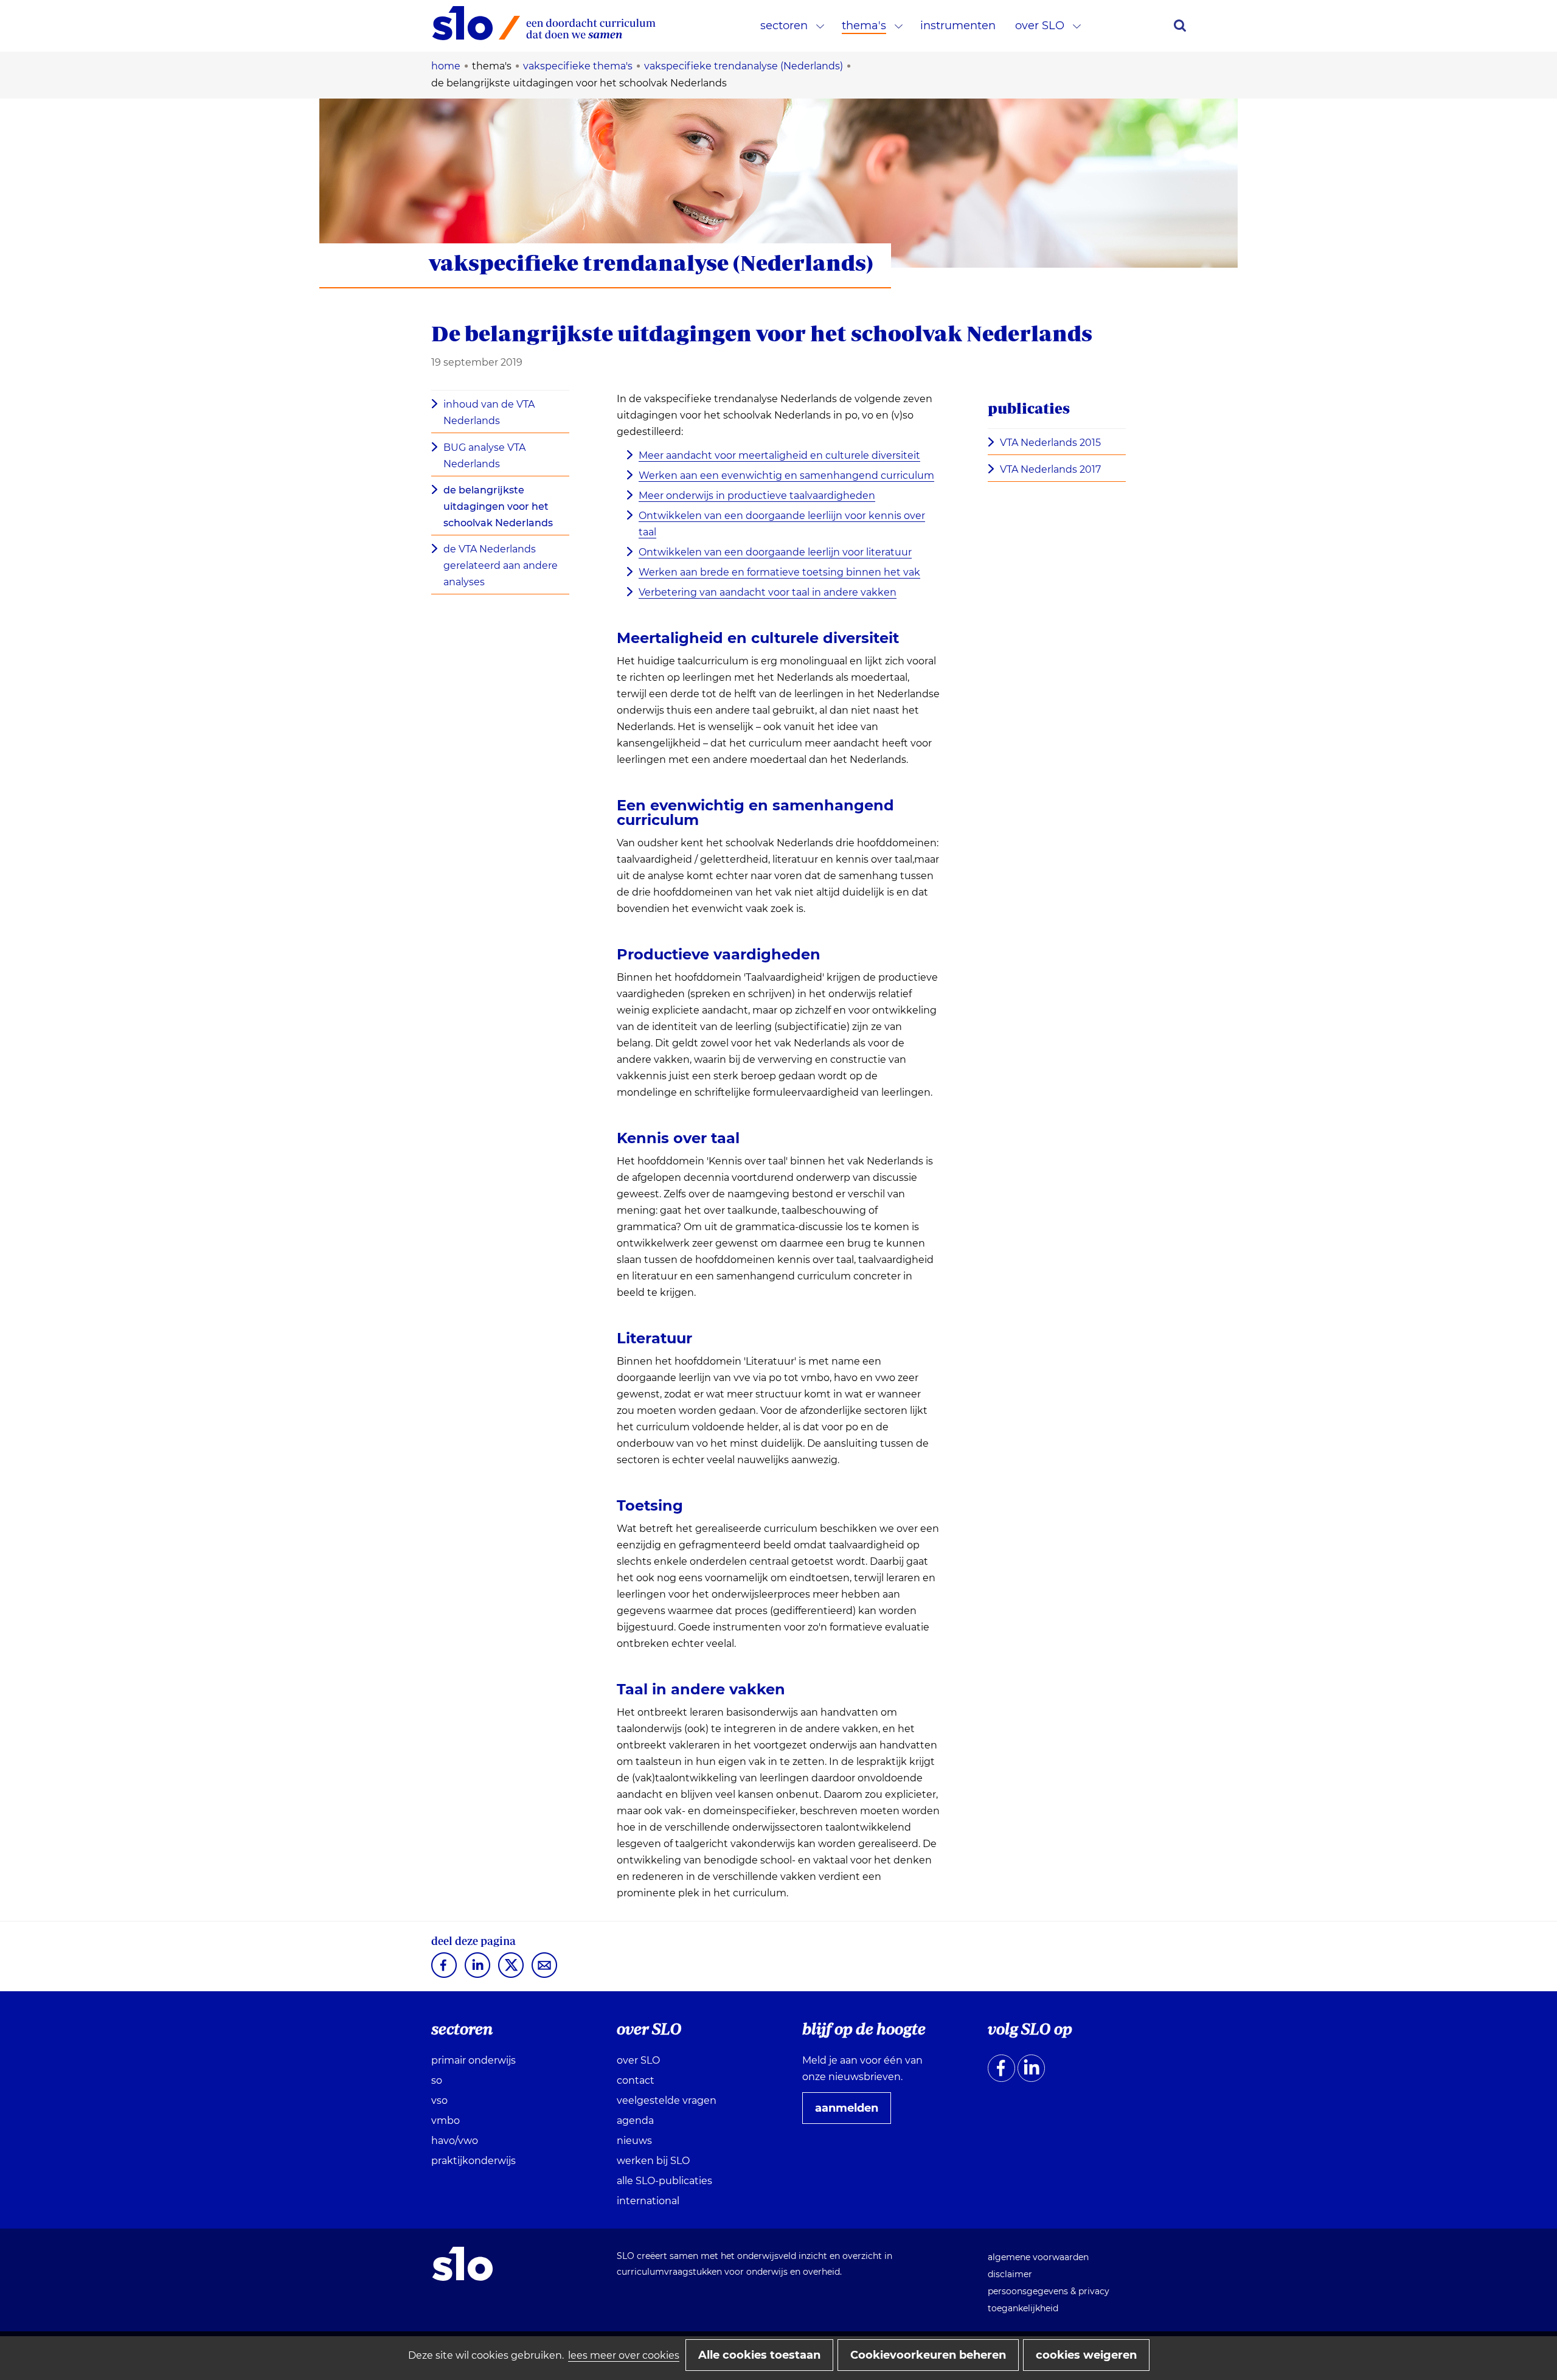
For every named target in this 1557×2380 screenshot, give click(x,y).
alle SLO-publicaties (664, 2181)
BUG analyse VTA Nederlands (484, 456)
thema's (864, 26)
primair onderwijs (473, 2060)
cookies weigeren (1086, 2355)
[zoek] (1180, 26)
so (437, 2080)
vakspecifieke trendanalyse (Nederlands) (651, 263)
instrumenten (958, 26)
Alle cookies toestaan (759, 2355)
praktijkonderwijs (473, 2161)
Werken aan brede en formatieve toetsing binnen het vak (779, 572)
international (648, 2201)
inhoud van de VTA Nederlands (489, 412)
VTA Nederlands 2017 (1050, 469)
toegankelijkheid (1023, 2308)
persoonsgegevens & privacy (1049, 2291)
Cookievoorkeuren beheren (928, 2355)
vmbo (446, 2121)
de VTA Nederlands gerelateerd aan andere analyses (501, 565)
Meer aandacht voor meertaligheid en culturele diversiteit (779, 455)
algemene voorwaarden (1038, 2257)
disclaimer (1010, 2274)
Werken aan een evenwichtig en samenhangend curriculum (786, 475)
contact (636, 2080)
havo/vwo (455, 2141)
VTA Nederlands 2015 (1050, 443)
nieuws (634, 2141)
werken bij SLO (653, 2161)
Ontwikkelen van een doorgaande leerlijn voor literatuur (775, 552)
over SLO (1040, 26)
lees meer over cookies (624, 2355)
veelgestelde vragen (667, 2100)
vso (439, 2100)
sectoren (784, 26)
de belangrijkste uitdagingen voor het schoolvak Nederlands (498, 506)
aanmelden (851, 2112)
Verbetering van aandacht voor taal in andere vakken (768, 592)
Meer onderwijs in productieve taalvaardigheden (757, 496)
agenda (635, 2121)
